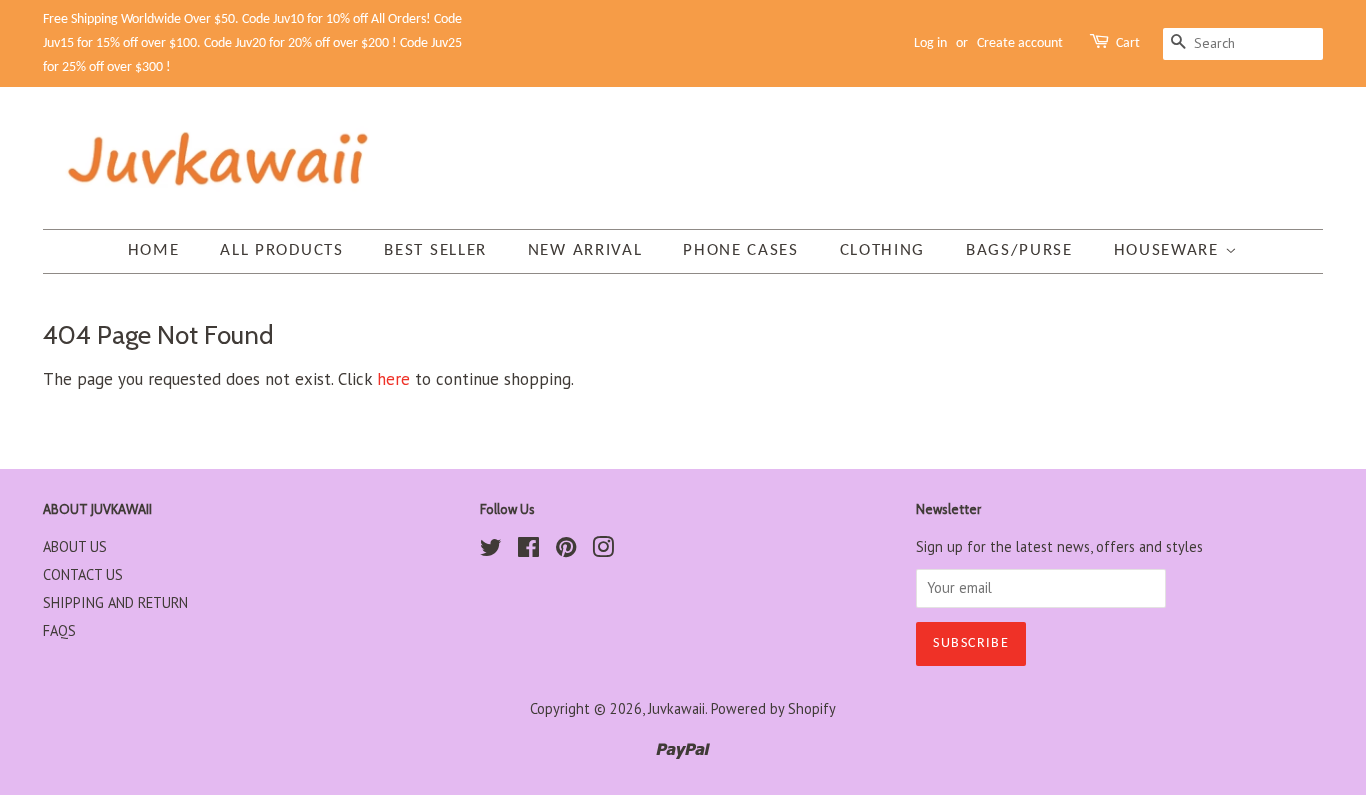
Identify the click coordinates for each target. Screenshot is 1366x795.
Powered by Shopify (773, 708)
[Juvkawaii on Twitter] (491, 550)
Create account (1020, 43)
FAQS (59, 630)
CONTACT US (83, 574)
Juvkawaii (676, 708)
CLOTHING (883, 250)
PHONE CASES (741, 250)
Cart (1128, 43)
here (393, 379)
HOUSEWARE (1169, 250)
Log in (930, 43)
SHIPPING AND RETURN (115, 602)
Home (154, 250)
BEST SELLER (435, 250)
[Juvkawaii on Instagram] (603, 550)
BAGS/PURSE (1019, 250)
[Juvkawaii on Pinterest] (566, 550)
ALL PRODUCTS (281, 250)
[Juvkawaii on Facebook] (528, 550)
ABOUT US (75, 546)
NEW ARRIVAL (585, 250)
